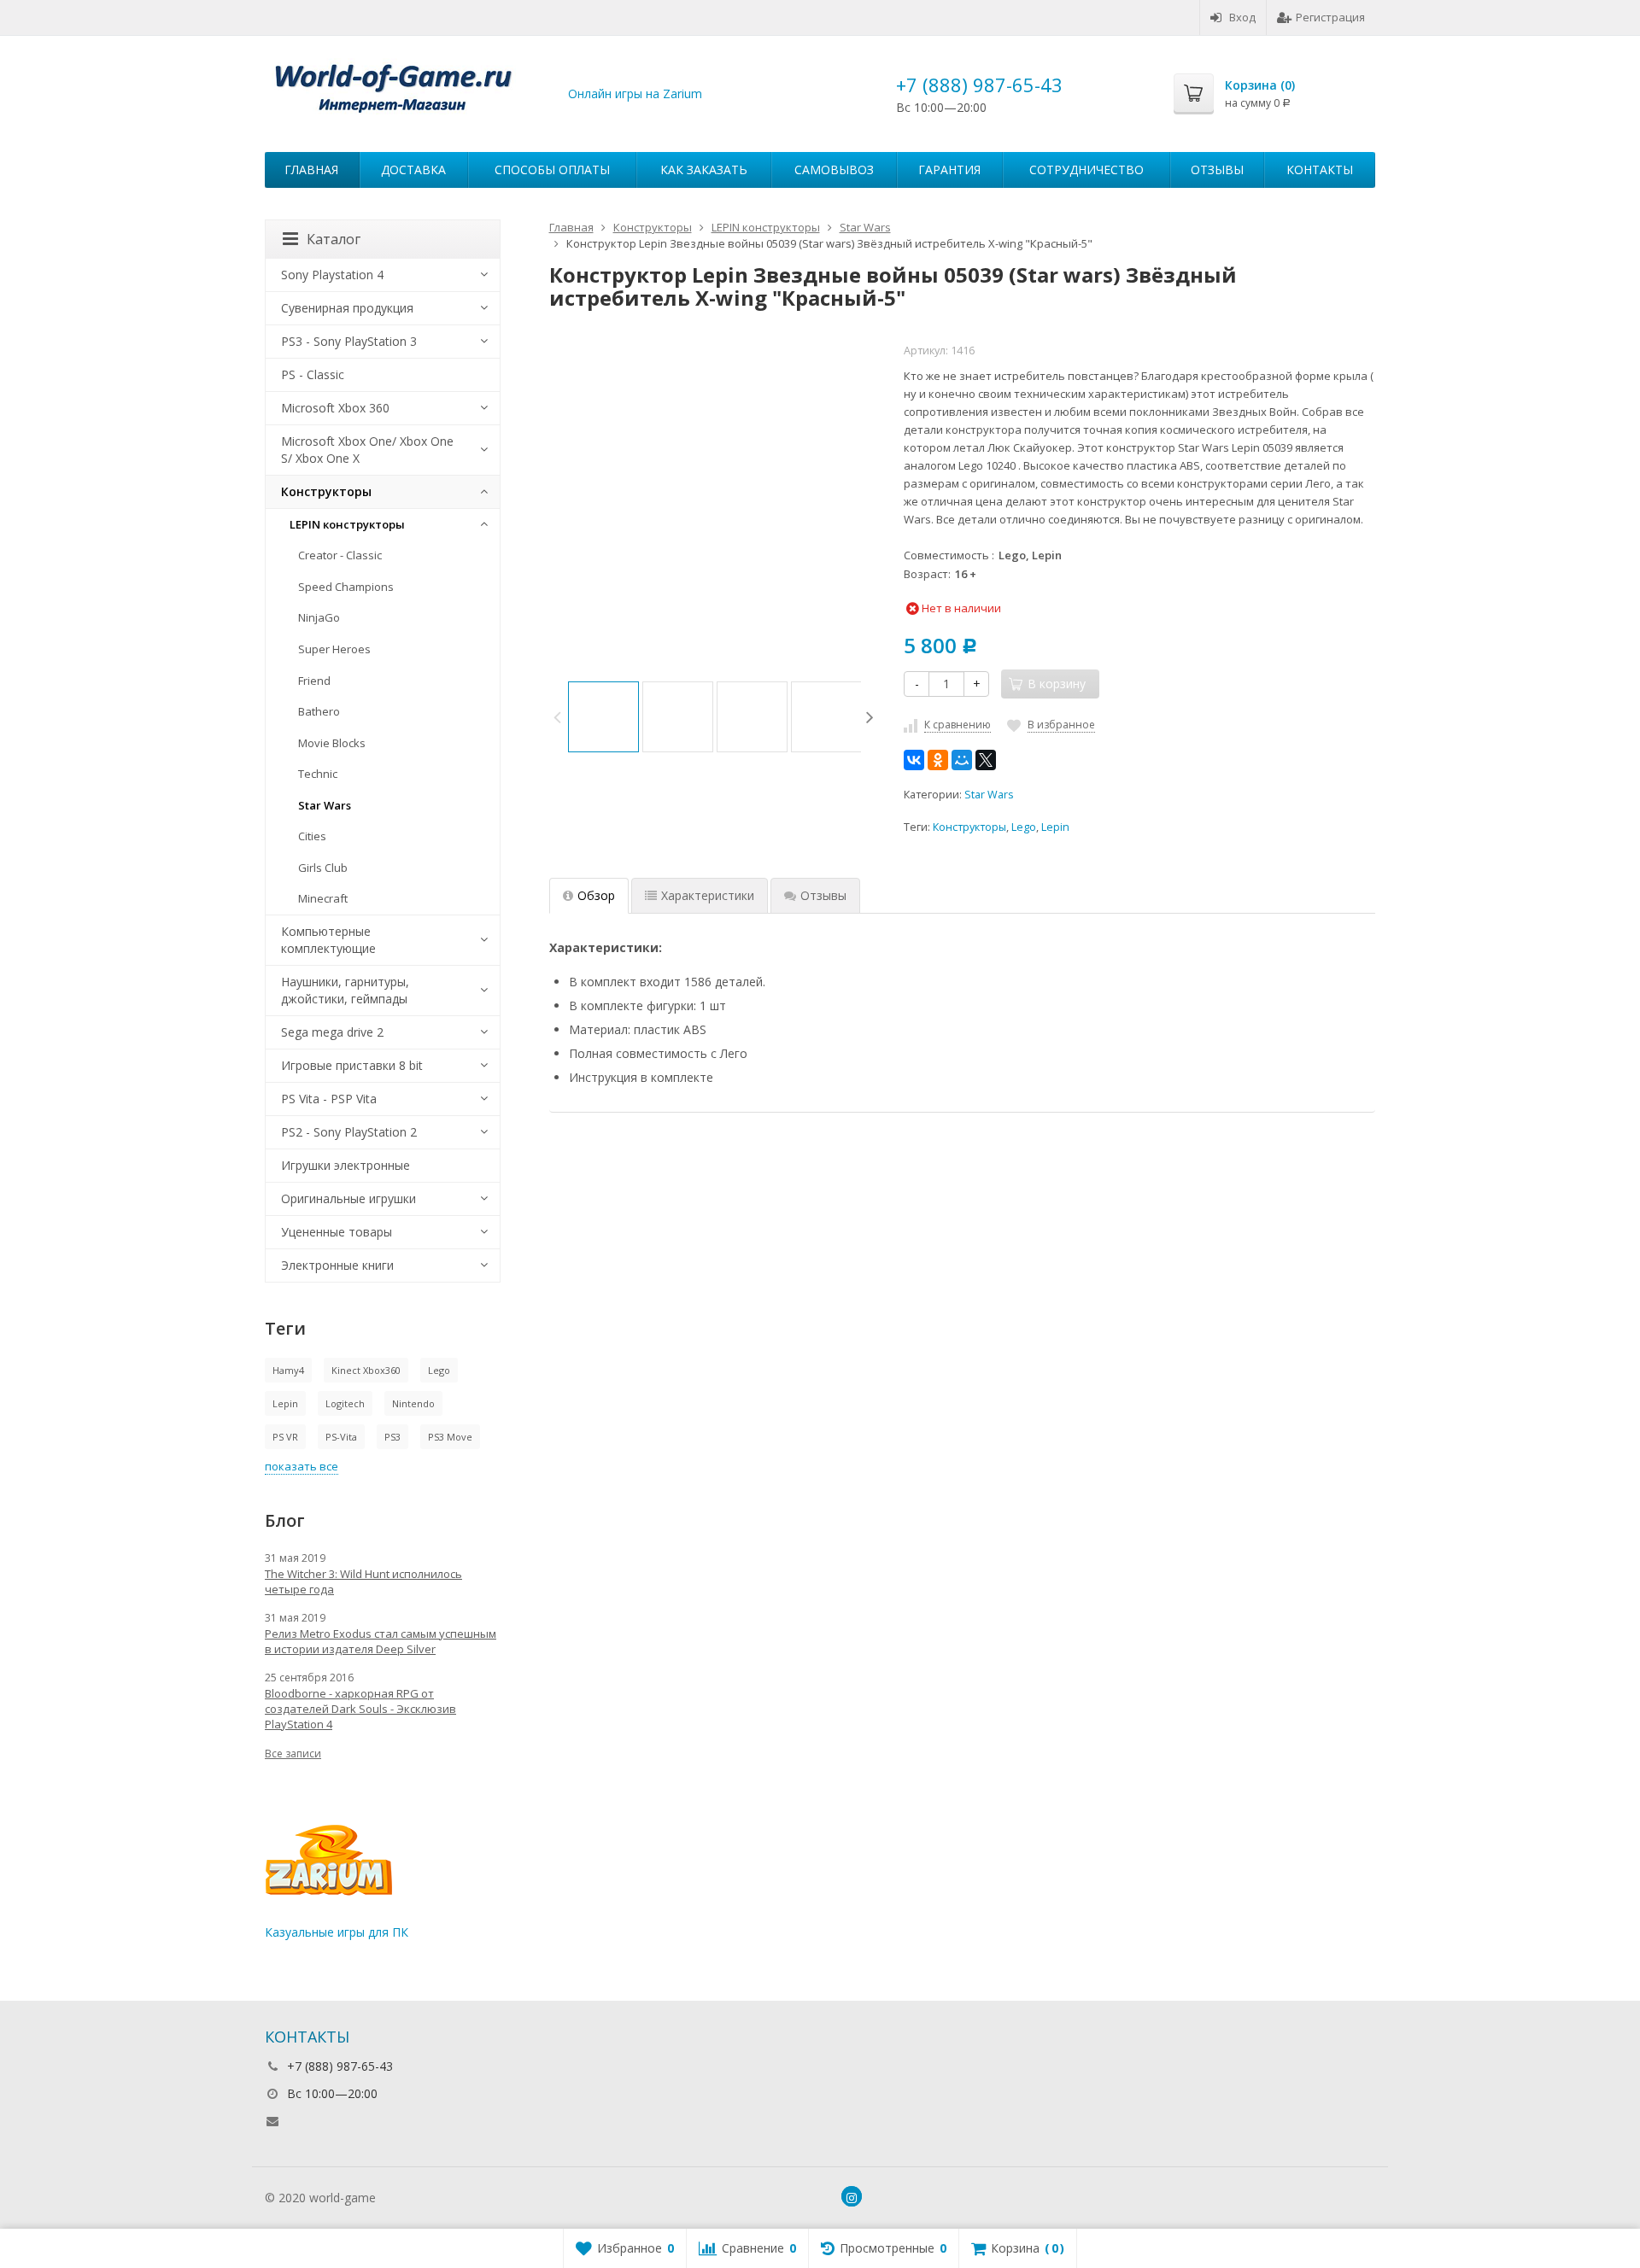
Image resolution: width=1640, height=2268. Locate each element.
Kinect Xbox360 (366, 1370)
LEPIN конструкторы (347, 524)
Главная (311, 170)
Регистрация (1330, 17)
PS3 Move (450, 1437)
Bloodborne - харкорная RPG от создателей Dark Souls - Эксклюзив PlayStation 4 (360, 1709)
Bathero (319, 711)
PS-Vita (341, 1437)
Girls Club (323, 868)
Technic (318, 774)
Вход (1242, 17)
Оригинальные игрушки (348, 1198)
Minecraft (323, 898)
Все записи (293, 1754)
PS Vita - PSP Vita (329, 1099)
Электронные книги (337, 1265)
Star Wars (989, 795)
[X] (986, 760)
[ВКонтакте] (914, 760)
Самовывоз (834, 170)
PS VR (285, 1437)
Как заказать (704, 170)
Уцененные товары (337, 1232)
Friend (314, 681)
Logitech (345, 1403)
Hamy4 (288, 1370)
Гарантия (949, 170)
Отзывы (1217, 170)
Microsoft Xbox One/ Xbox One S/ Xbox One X (367, 450)
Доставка (413, 170)
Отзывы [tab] (823, 895)
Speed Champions (346, 587)
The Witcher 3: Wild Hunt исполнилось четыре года (363, 1581)
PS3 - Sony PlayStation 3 (349, 341)
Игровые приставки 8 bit (352, 1065)
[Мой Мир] (962, 760)
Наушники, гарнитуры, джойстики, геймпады (345, 990)
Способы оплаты (552, 170)
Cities (312, 836)
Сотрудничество (1086, 170)
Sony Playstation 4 (332, 275)
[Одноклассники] (938, 760)
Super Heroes (334, 649)
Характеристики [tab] (708, 895)
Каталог (334, 239)
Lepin (1055, 827)
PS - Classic (313, 374)
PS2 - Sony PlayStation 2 (349, 1132)
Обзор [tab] (596, 895)
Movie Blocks (332, 743)
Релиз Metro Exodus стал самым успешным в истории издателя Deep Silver (381, 1641)
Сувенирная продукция (347, 308)
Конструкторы (969, 827)
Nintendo (413, 1403)
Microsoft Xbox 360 (335, 408)
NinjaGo (319, 617)
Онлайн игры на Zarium (635, 94)
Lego (1024, 827)
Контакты (1320, 170)
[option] (603, 717)
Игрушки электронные (346, 1165)
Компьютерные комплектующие (328, 940)
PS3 (392, 1437)
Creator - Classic (340, 555)
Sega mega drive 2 (332, 1032)
